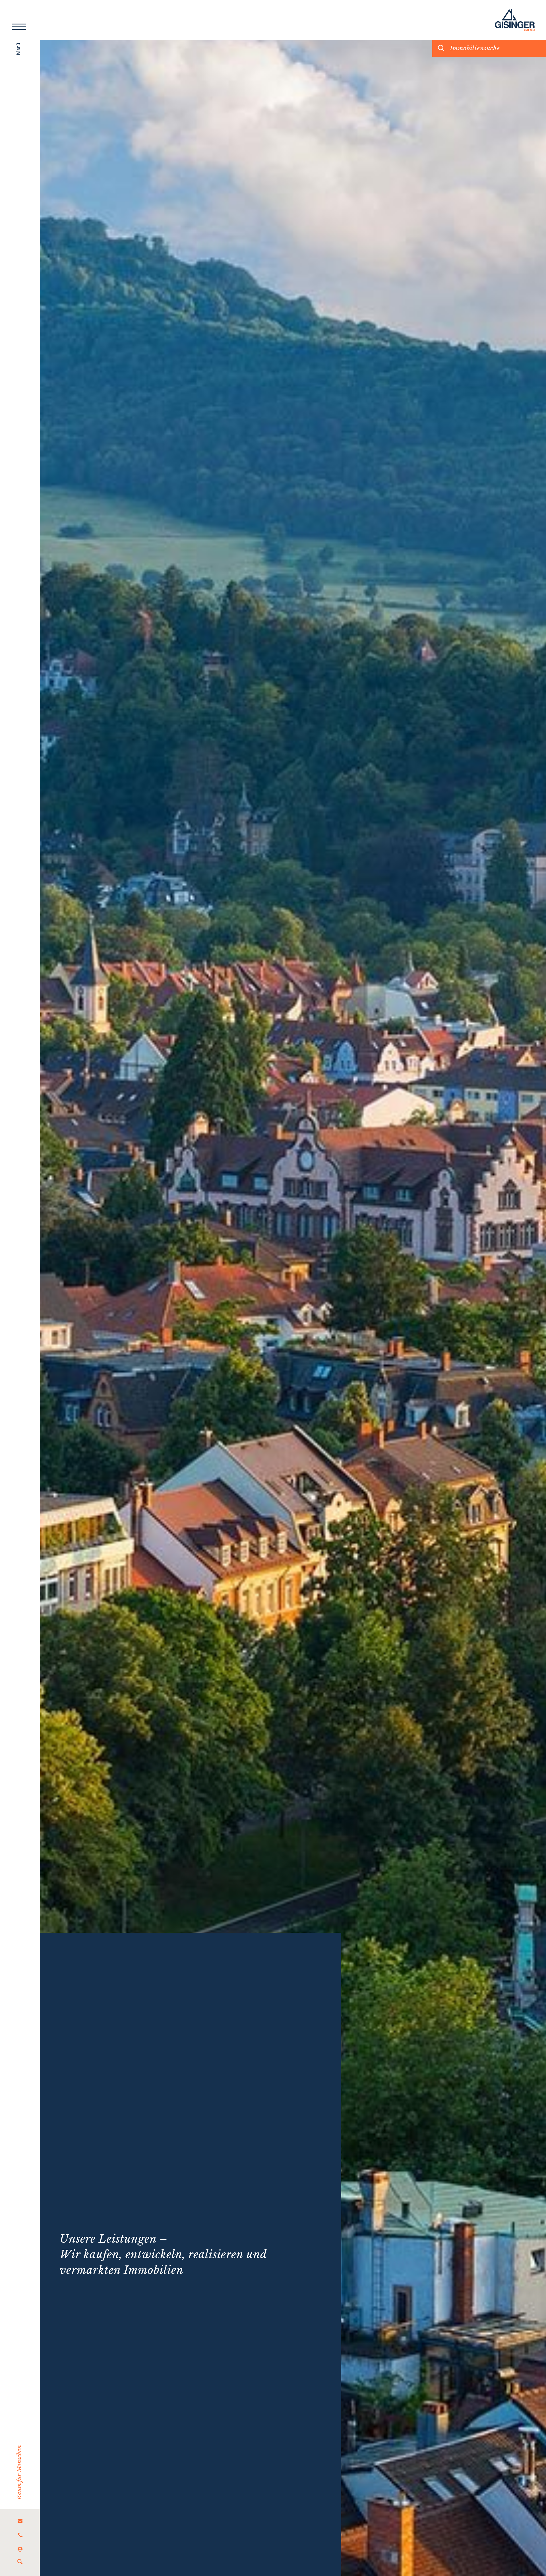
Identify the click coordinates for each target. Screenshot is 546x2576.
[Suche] (20, 2562)
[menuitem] (20, 2521)
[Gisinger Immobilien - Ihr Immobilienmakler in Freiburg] (515, 20)
